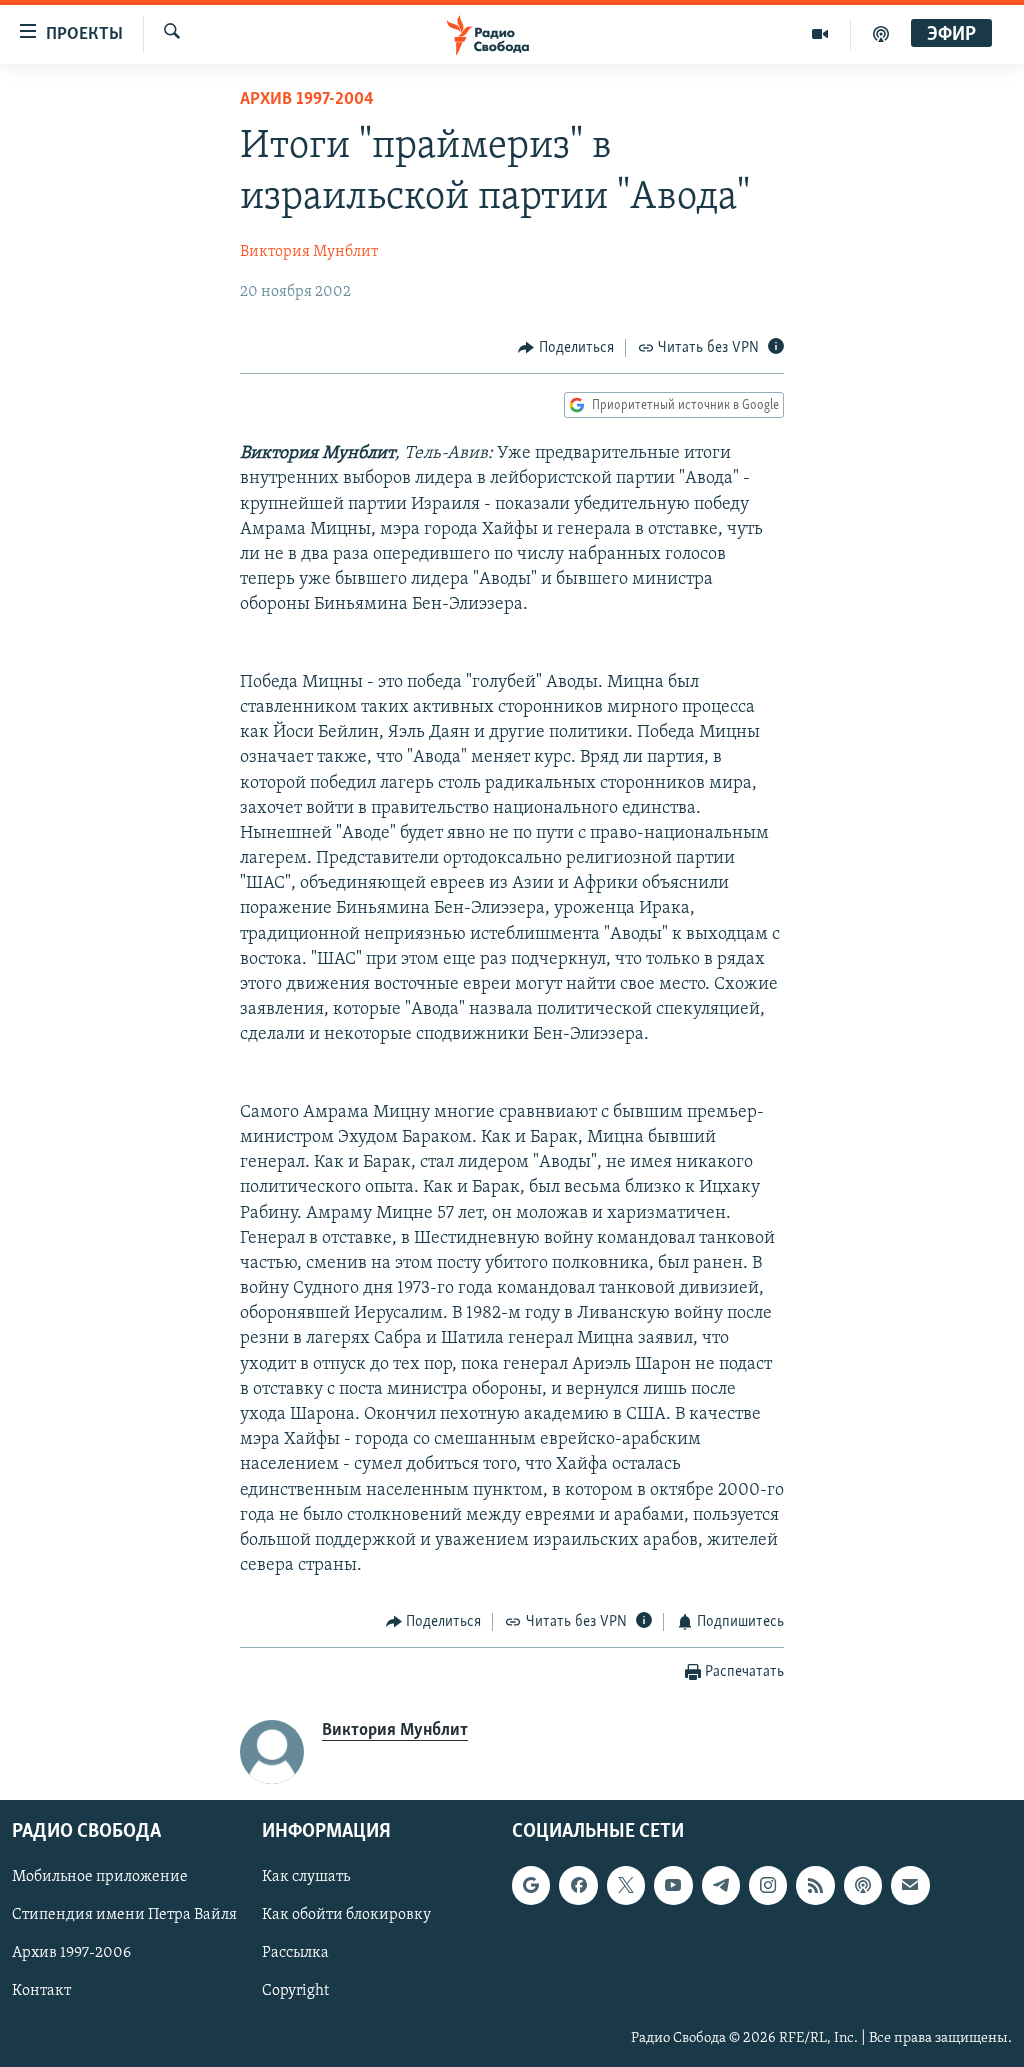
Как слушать (306, 1877)
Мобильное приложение (100, 1877)
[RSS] (815, 1885)
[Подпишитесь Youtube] (673, 1885)
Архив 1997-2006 (71, 1953)
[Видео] (820, 34)
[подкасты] (881, 34)
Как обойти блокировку (346, 1915)
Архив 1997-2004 (307, 100)
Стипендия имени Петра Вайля (124, 1915)
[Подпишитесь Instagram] (768, 1885)
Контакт (41, 1991)
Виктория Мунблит (309, 252)
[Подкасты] (863, 1885)
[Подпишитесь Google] (531, 1885)
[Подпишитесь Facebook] (578, 1885)
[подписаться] (910, 1885)
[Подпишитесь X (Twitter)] (626, 1885)
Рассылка (295, 1953)
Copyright (295, 1991)
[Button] (566, 348)
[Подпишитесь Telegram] (721, 1885)
